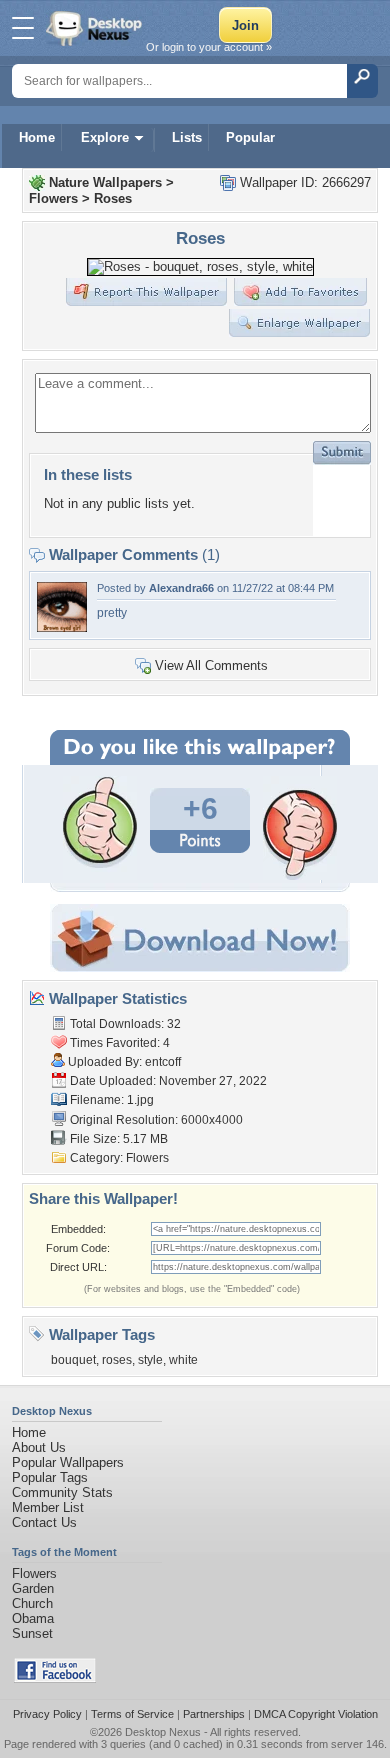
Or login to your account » (209, 47)
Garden (33, 1588)
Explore (105, 137)
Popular (250, 137)
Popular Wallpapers (68, 1462)
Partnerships (214, 1714)
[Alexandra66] (62, 627)
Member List (48, 1507)
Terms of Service (132, 1714)
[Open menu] (23, 28)
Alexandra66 (181, 588)
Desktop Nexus (163, 1732)
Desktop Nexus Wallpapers (96, 28)
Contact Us (44, 1522)
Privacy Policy (47, 1714)
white (183, 1360)
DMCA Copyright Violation (316, 1714)
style (150, 1360)
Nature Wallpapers (105, 182)
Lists (187, 137)
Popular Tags (50, 1477)
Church (32, 1603)
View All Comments (211, 665)
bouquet (73, 1360)
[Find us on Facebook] (55, 1678)
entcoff (163, 1062)
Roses (113, 198)
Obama (33, 1618)
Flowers (53, 198)
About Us (39, 1447)
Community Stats (62, 1492)
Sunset (32, 1633)
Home (37, 137)
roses (117, 1360)
